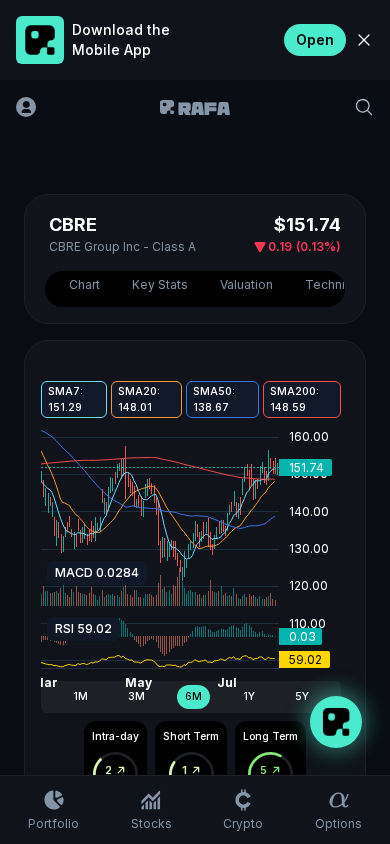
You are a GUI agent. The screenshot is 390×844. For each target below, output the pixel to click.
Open (315, 39)
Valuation (246, 284)
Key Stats (160, 284)
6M (193, 696)
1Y (249, 696)
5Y (302, 696)
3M (136, 696)
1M (80, 696)
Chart (84, 284)
